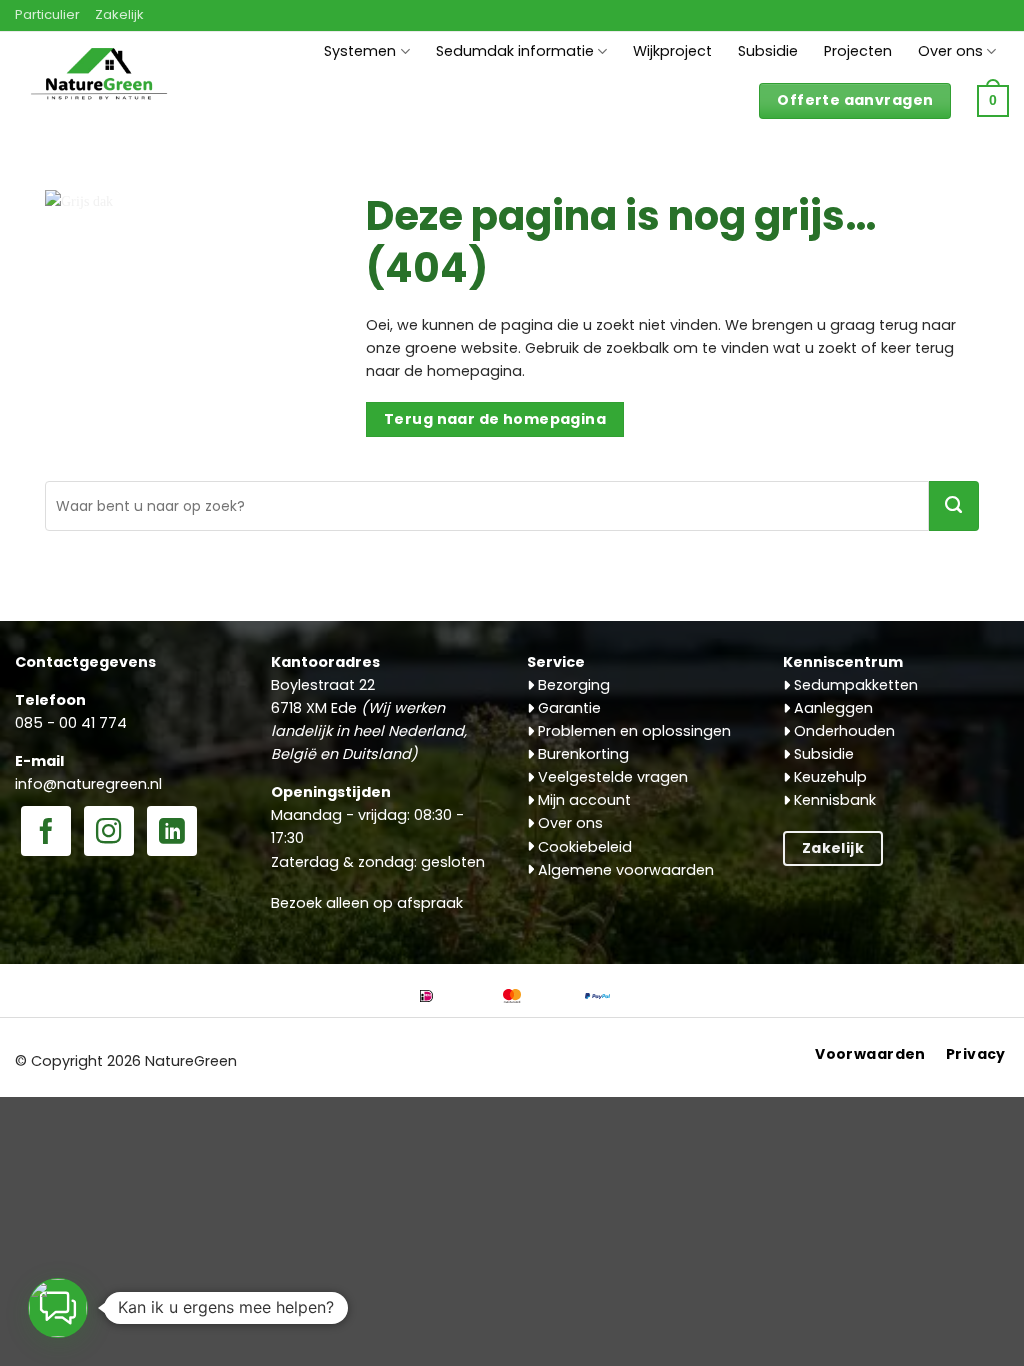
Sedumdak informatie (515, 51)
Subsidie (768, 51)
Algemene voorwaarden (624, 870)
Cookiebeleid (583, 847)
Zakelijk (119, 14)
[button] (993, 101)
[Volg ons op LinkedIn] (172, 833)
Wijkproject (672, 51)
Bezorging (572, 685)
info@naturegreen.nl (88, 784)
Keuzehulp (828, 777)
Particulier (47, 14)
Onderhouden (842, 731)
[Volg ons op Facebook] (46, 833)
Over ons (950, 51)
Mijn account (582, 800)
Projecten (858, 51)
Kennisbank (833, 800)
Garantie (567, 708)
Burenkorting (581, 754)
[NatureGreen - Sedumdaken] (99, 83)
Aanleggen (831, 708)
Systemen (360, 51)
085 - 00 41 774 (71, 723)
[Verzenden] (954, 506)
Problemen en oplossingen (632, 731)
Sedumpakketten (854, 685)
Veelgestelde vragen (611, 777)
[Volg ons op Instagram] (109, 833)
